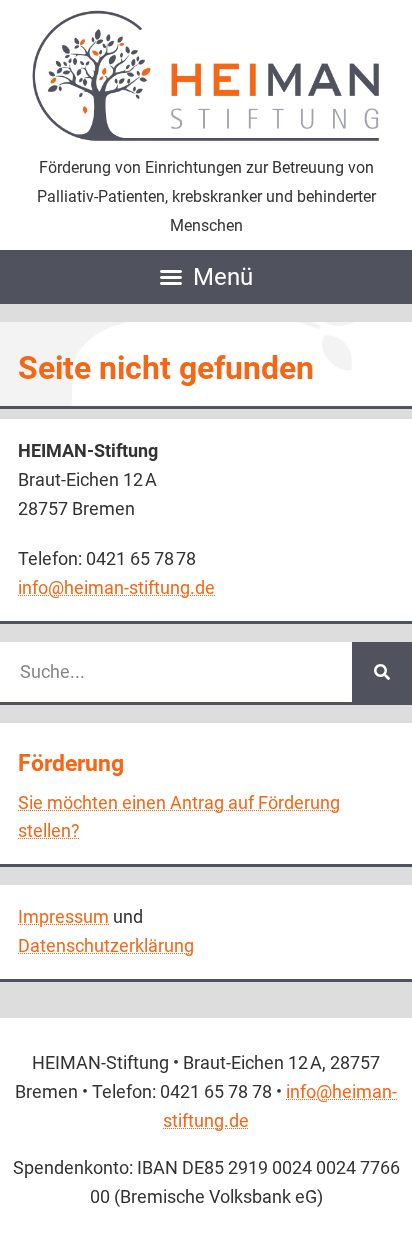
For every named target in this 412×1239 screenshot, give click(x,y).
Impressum (63, 916)
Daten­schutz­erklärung (106, 945)
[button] (206, 277)
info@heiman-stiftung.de (116, 587)
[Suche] (382, 672)
